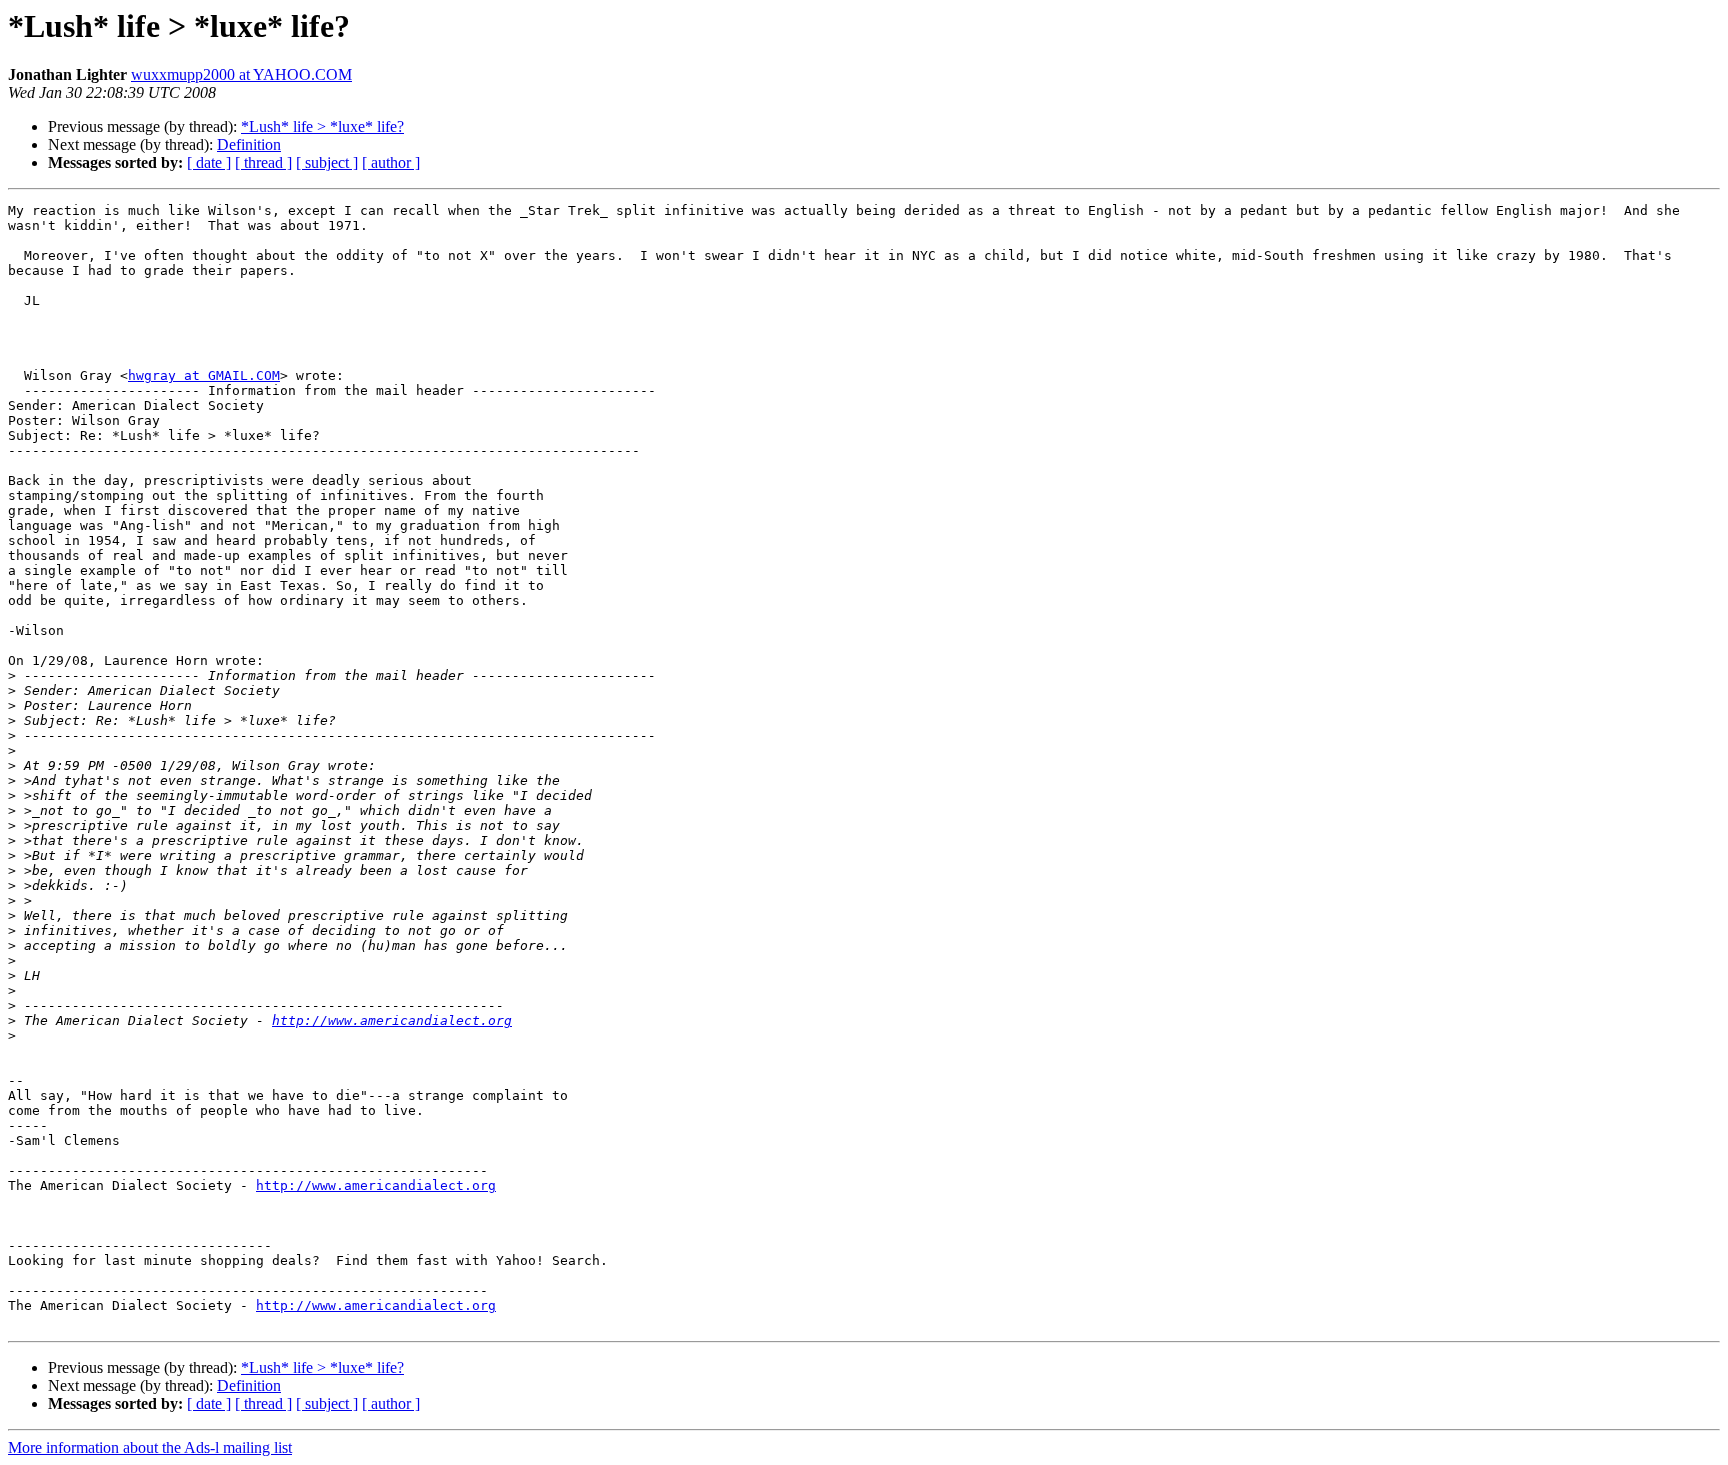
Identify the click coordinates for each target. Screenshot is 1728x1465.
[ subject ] (327, 162)
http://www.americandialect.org (392, 1020)
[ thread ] (263, 162)
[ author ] (391, 162)
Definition (249, 144)
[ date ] (209, 162)
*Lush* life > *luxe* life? (322, 126)
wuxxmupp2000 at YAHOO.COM (241, 74)
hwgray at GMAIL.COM (204, 375)
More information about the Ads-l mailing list (150, 1447)
